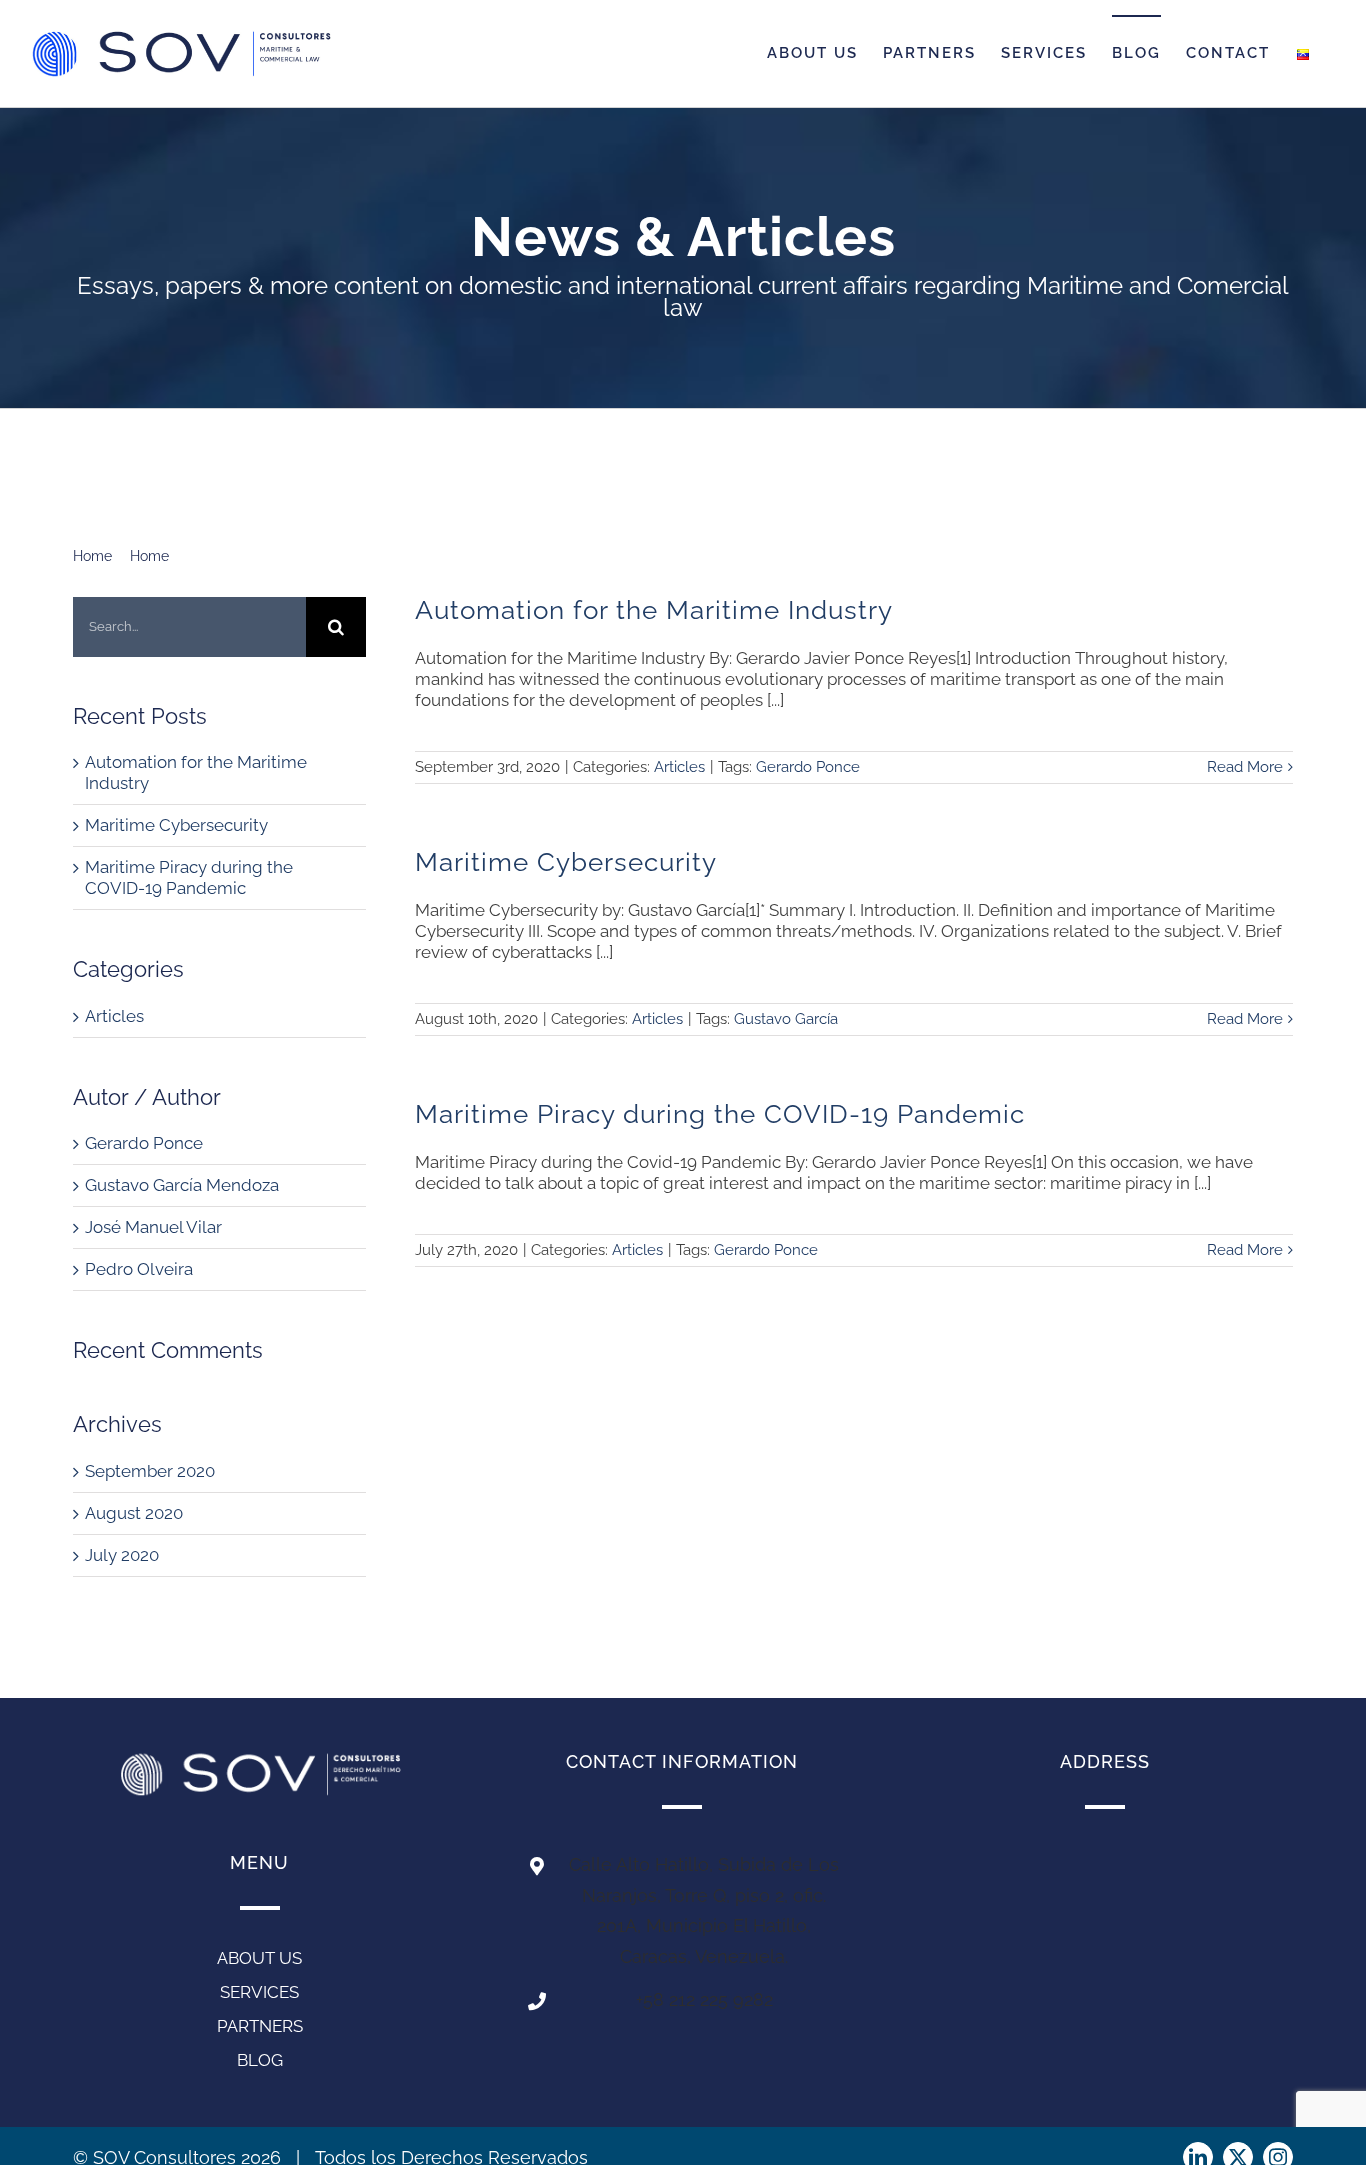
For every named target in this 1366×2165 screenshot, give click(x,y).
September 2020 (150, 1471)
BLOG (260, 2060)
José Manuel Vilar (153, 1227)
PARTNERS (260, 2026)
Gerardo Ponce (144, 1143)
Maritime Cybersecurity (176, 825)
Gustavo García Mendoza (182, 1185)
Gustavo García (786, 1019)
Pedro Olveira (139, 1269)
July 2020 (122, 1555)
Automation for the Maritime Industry (654, 610)
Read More (1245, 767)
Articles (114, 1016)
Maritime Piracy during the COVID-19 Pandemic (189, 877)
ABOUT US (259, 1958)
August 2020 (134, 1513)
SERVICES (259, 1992)
